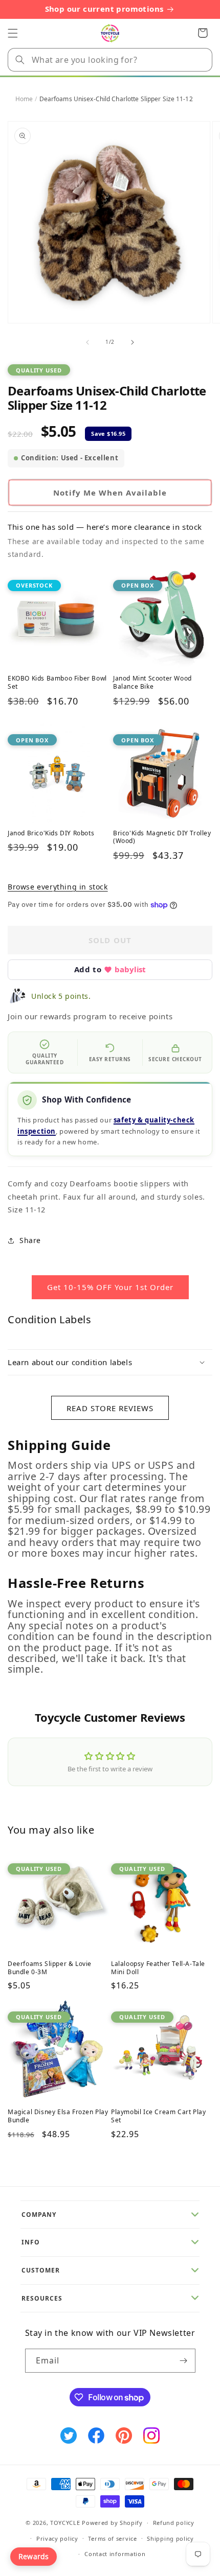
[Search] (20, 60)
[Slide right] (133, 342)
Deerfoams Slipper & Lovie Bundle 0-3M (50, 1968)
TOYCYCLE (65, 2523)
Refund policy (174, 2523)
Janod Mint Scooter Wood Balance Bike (152, 682)
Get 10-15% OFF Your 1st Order (110, 1287)
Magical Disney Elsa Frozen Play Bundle (58, 2116)
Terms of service (112, 2538)
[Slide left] (87, 342)
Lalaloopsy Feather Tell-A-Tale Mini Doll (158, 1968)
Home (24, 99)
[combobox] (110, 60)
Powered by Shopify (112, 2523)
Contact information (115, 2554)
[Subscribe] (184, 2361)
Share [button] (30, 1240)
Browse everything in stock (58, 887)
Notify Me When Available (110, 493)
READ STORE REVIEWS (110, 1408)
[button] (13, 33)
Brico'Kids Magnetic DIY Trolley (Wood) (162, 837)
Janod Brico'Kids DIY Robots (51, 833)
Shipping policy (170, 2538)
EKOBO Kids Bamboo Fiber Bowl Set (57, 682)
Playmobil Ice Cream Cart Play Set (158, 2116)
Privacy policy (57, 2538)
